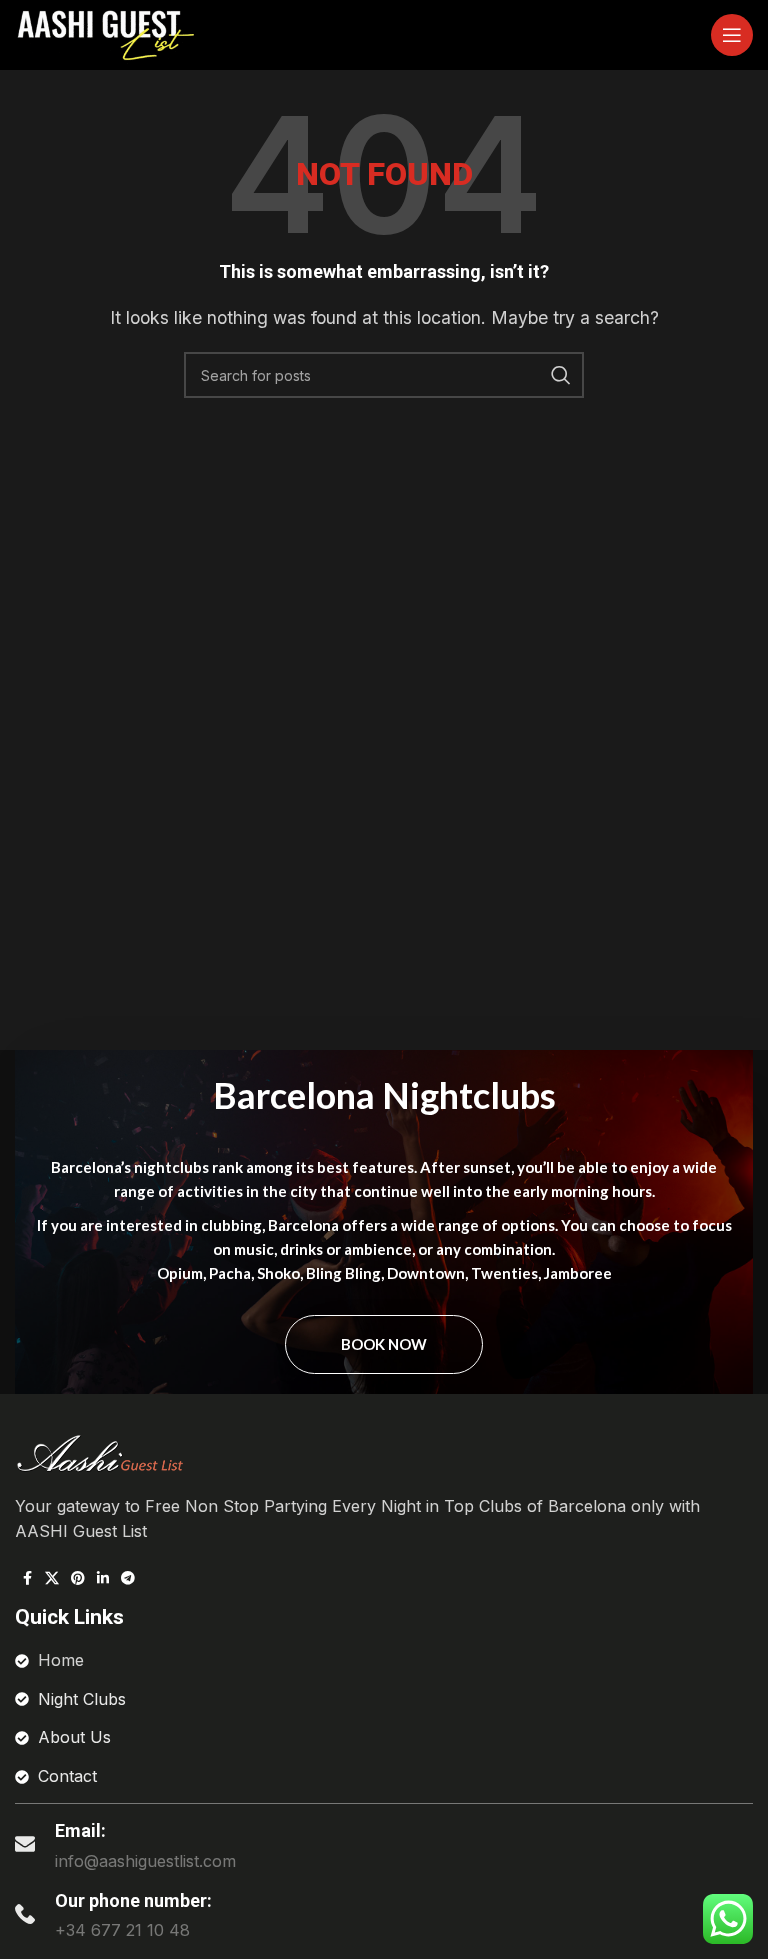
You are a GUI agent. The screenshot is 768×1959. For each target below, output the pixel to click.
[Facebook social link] (27, 1578)
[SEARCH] (561, 375)
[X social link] (52, 1578)
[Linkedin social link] (103, 1578)
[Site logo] (104, 33)
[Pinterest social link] (78, 1578)
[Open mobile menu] (732, 35)
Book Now (384, 1344)
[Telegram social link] (128, 1578)
